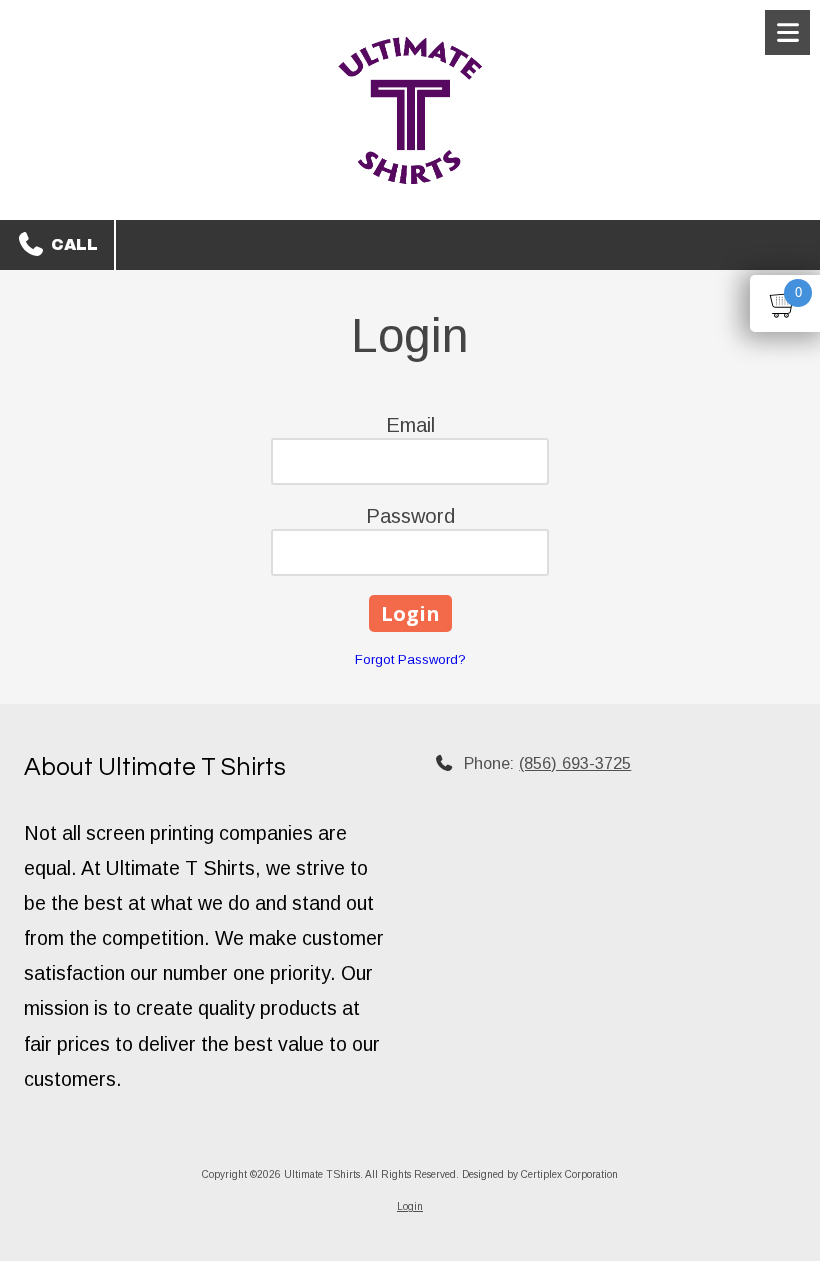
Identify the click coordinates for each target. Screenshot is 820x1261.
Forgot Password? (410, 659)
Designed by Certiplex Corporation (540, 1174)
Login (410, 1206)
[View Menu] (787, 32)
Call (72, 244)
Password (410, 516)
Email (410, 425)
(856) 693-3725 (575, 763)
